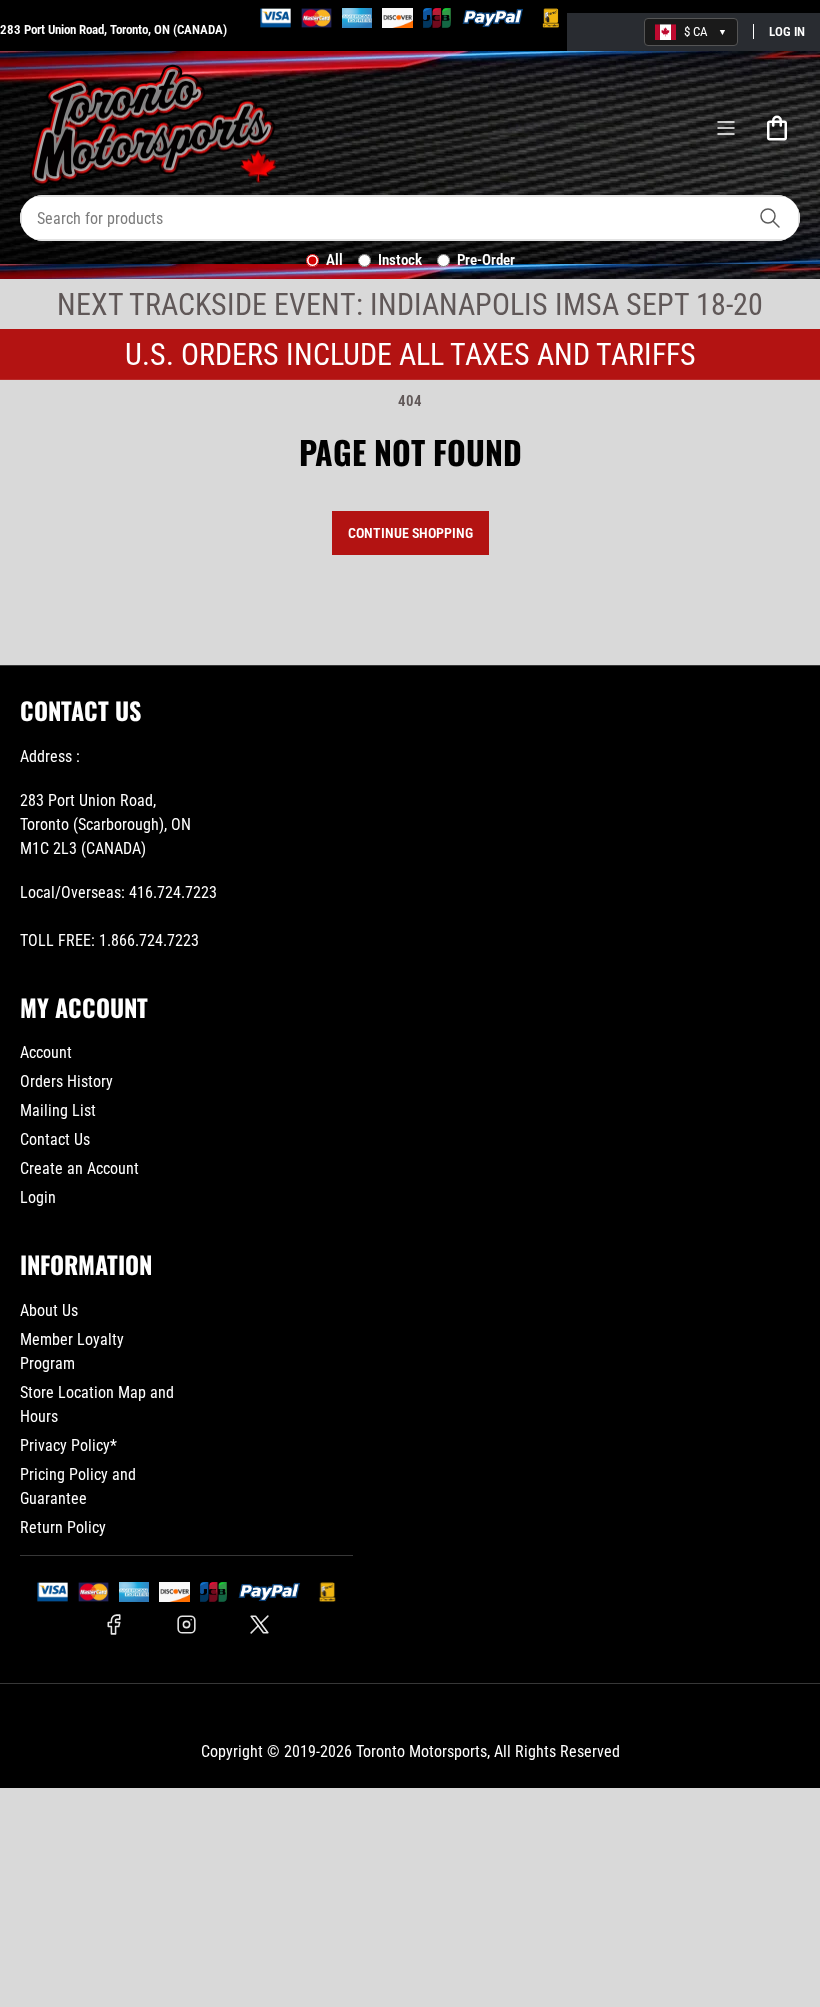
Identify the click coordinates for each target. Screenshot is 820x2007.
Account (46, 1052)
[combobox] (410, 218)
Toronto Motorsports (421, 1751)
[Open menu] (726, 128)
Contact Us (55, 1139)
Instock (400, 260)
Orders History (66, 1081)
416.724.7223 (173, 892)
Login (38, 1197)
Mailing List (58, 1110)
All (334, 260)
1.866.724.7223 (149, 940)
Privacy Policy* (68, 1445)
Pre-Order (486, 260)
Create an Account (79, 1168)
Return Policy (63, 1527)
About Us (49, 1310)
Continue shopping (410, 533)
